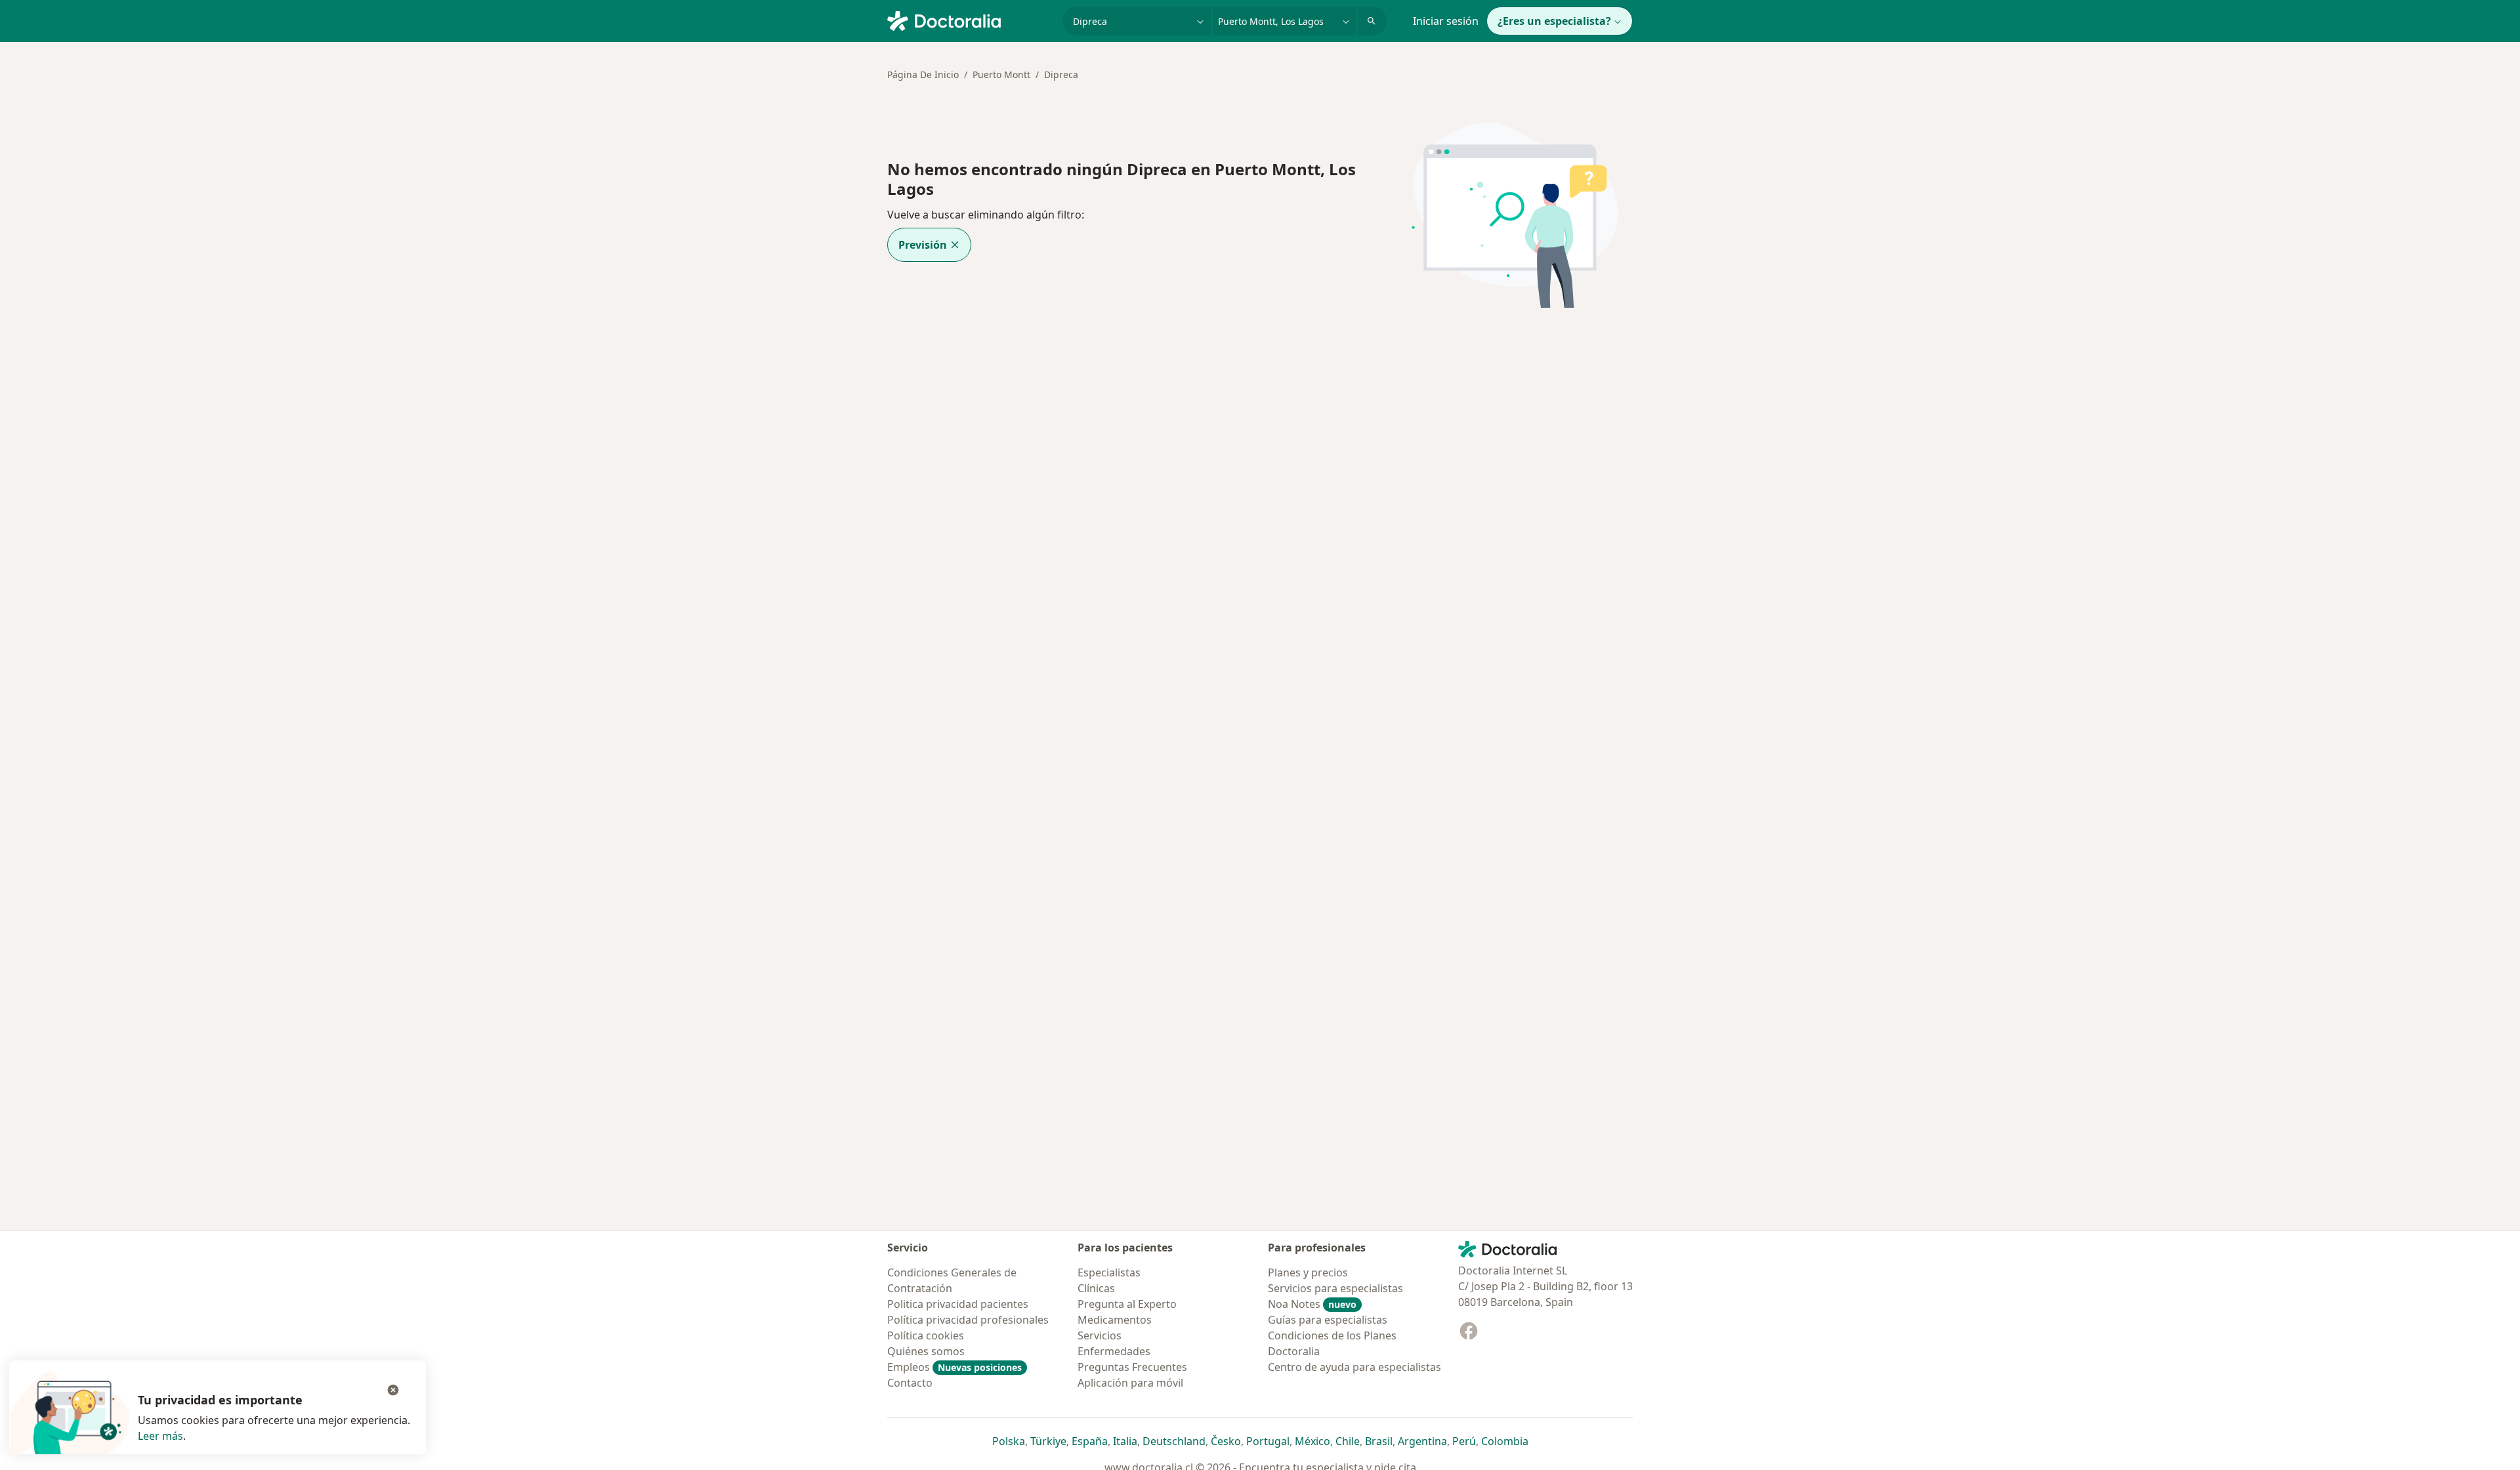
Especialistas (1109, 1272)
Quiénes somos (926, 1351)
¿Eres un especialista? (1554, 21)
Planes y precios (1308, 1272)
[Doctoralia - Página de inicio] (970, 20)
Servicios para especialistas (1335, 1288)
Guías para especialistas (1328, 1320)
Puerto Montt (1001, 74)
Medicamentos (1115, 1320)
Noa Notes (1312, 1304)
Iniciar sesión (1446, 21)
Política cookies (926, 1335)
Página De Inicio (923, 74)
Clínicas (1096, 1288)
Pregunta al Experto (1127, 1304)
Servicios (1100, 1335)
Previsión (923, 245)
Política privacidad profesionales (968, 1320)
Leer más (160, 1436)
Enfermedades (1114, 1351)
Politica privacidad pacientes (958, 1304)
